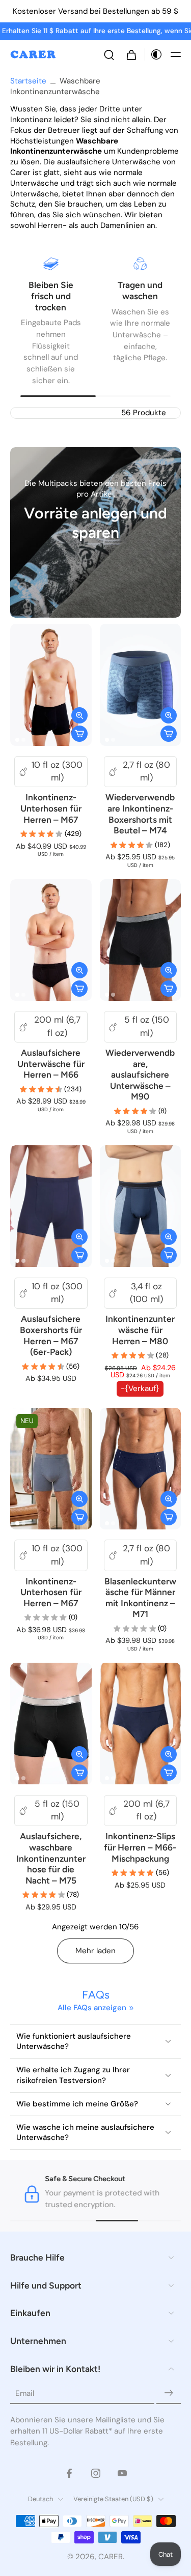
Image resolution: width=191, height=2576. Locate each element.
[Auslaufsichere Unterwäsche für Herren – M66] (51, 940)
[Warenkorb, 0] (131, 54)
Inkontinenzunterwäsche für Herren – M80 (140, 1330)
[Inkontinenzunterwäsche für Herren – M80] (141, 1206)
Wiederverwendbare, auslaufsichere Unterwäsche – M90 (140, 1075)
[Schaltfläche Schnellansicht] (79, 715)
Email (25, 2393)
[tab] (17, 740)
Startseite (28, 81)
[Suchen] (109, 54)
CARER (111, 2556)
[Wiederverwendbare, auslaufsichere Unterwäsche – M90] (141, 940)
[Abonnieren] (169, 2393)
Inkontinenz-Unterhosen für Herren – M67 (51, 808)
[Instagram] (96, 2473)
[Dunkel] (154, 54)
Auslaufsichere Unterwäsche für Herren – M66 (51, 1064)
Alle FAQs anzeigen (92, 2008)
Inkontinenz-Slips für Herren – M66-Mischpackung (140, 1847)
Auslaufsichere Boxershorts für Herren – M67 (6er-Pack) (51, 1335)
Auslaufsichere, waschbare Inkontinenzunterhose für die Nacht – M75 (51, 1858)
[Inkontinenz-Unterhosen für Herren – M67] (51, 685)
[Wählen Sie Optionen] (79, 734)
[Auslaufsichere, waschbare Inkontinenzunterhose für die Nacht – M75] (51, 1724)
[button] (176, 54)
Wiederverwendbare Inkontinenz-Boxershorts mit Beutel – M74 (140, 814)
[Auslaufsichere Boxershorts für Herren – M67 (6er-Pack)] (51, 1206)
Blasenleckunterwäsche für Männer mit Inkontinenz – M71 (140, 1598)
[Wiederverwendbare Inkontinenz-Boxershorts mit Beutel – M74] (141, 685)
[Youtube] (122, 2473)
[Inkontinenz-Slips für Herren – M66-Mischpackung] (141, 1724)
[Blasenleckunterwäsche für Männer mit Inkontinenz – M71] (141, 1469)
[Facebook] (69, 2473)
